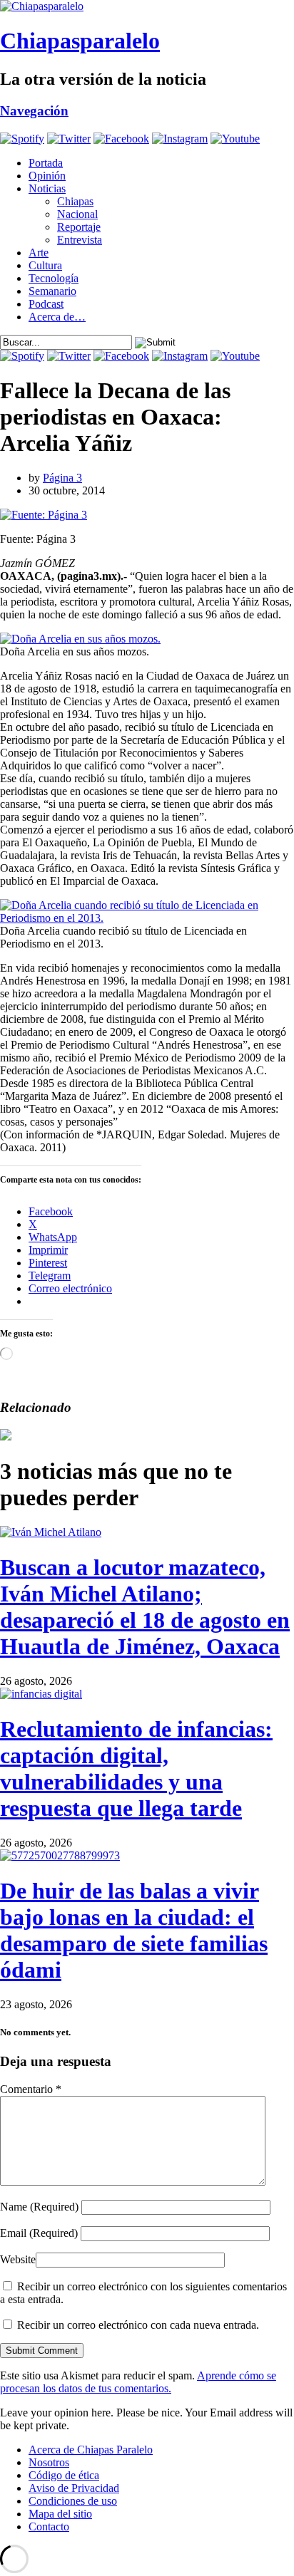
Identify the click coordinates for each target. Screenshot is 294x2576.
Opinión (47, 176)
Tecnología (54, 278)
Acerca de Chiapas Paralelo (91, 2450)
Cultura (45, 265)
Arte (39, 253)
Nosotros (49, 2462)
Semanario (52, 291)
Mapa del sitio (60, 2514)
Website (18, 2259)
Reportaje (79, 227)
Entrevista (80, 240)
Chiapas (75, 201)
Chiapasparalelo (80, 41)
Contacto (49, 2526)
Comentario (31, 2089)
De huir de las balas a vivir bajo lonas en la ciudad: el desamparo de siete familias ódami (134, 1930)
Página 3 (62, 478)
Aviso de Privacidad (74, 2488)
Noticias (47, 188)
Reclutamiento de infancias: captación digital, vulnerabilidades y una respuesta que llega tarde (136, 1769)
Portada (46, 163)
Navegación (34, 111)
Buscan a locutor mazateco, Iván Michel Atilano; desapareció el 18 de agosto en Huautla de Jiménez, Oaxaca (145, 1607)
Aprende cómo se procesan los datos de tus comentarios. (138, 2382)
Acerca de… (57, 317)
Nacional (77, 214)
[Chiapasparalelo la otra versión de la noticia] (147, 6)
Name (39, 2207)
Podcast (46, 304)
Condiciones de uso (73, 2501)
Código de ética (64, 2475)
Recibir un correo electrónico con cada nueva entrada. (138, 2325)
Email (39, 2233)
